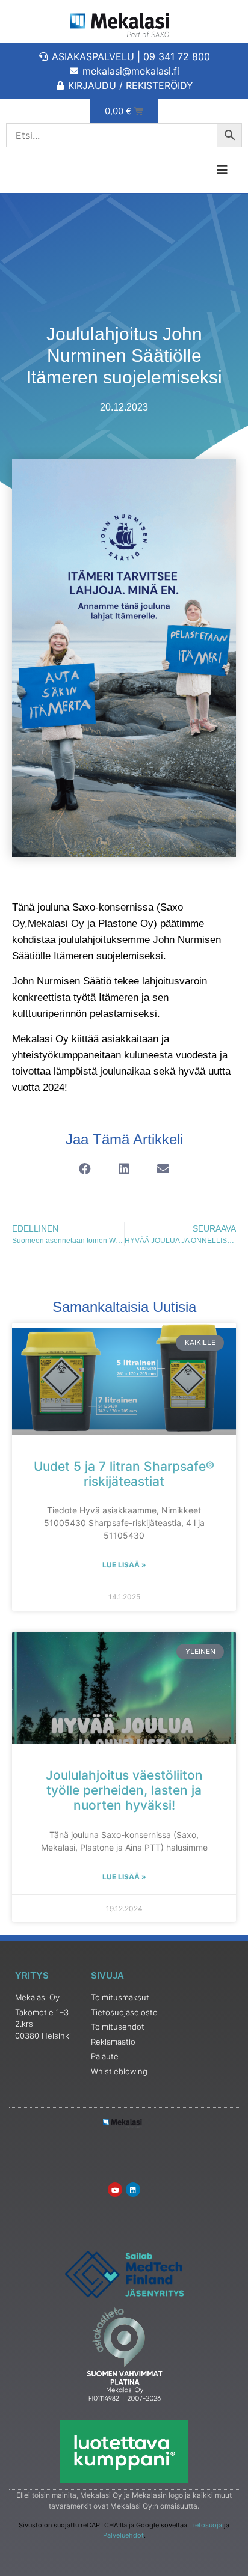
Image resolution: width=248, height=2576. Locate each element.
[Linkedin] (133, 2190)
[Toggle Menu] (186, 170)
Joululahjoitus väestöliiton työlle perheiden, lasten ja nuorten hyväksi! (124, 1790)
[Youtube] (115, 2190)
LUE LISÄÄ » (124, 1565)
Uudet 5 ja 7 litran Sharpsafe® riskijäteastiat (124, 1474)
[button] (85, 1169)
